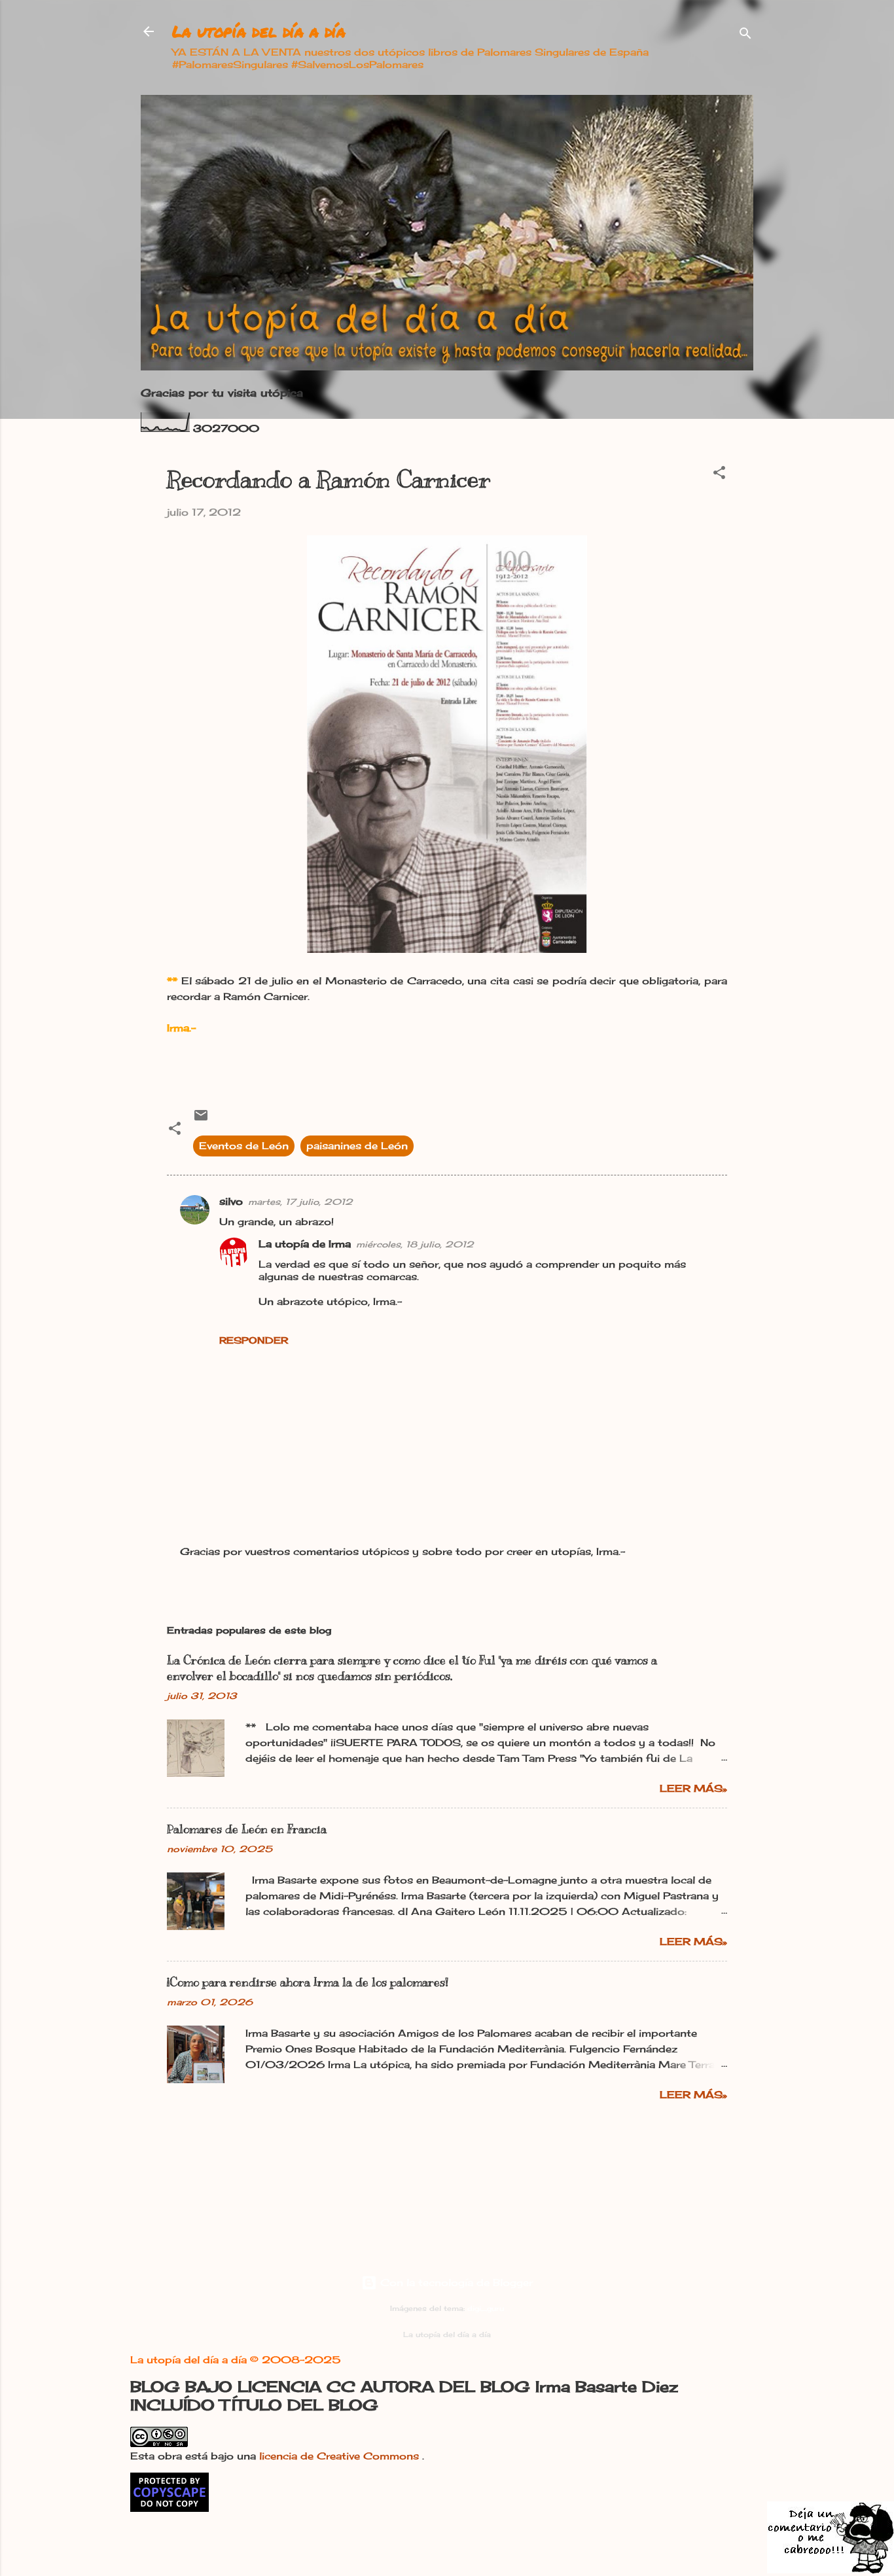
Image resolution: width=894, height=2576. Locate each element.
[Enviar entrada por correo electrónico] (201, 1119)
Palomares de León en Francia (247, 1829)
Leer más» (693, 1788)
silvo (231, 1201)
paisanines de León (357, 1146)
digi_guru (486, 2309)
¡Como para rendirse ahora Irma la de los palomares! (308, 1982)
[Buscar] (745, 36)
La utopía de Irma (305, 1244)
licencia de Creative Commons (341, 2456)
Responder (254, 1340)
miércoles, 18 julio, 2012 (415, 1244)
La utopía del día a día (259, 31)
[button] (719, 475)
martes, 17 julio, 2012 (300, 1202)
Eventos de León (244, 1146)
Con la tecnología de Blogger (455, 2282)
